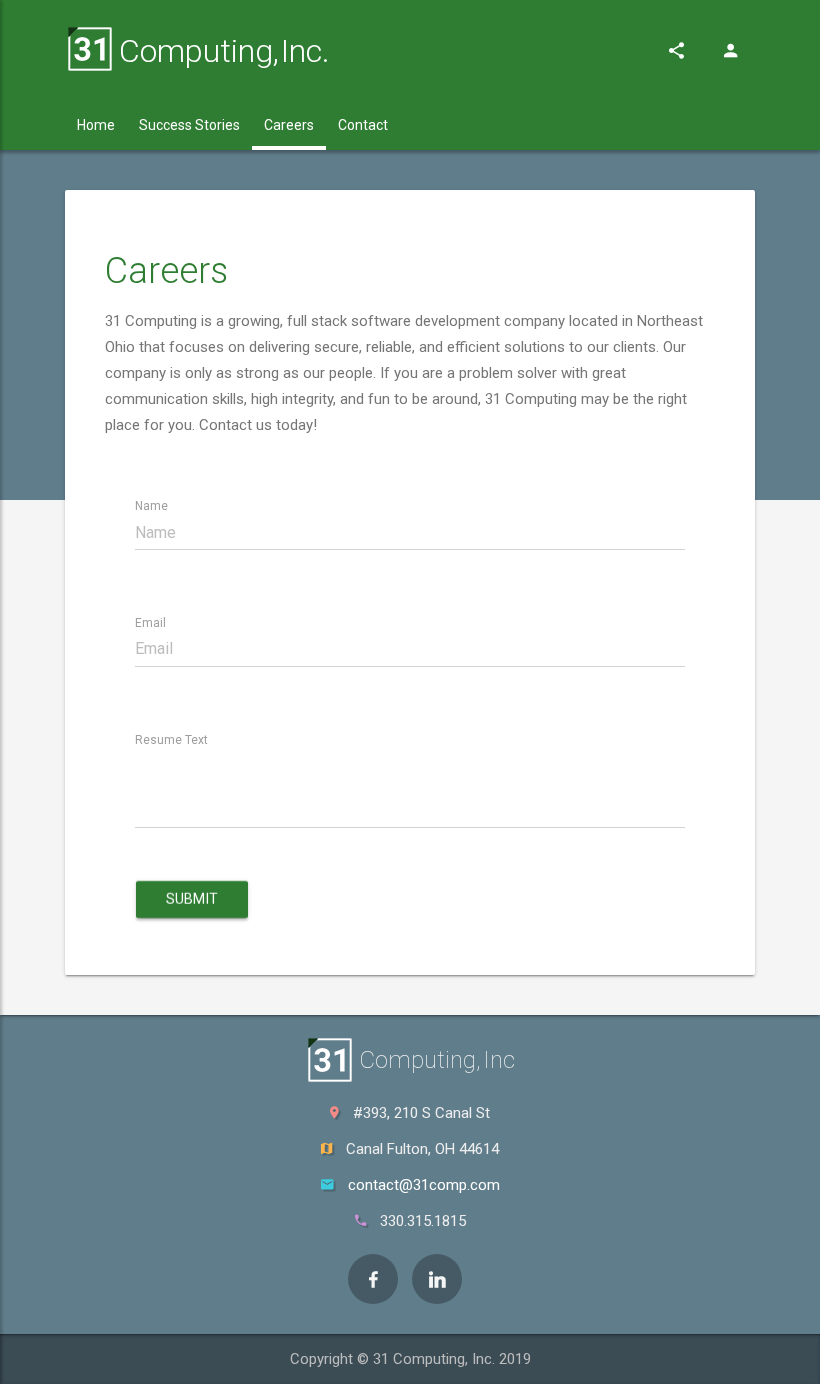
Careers (289, 125)
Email (150, 623)
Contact (363, 125)
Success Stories (189, 125)
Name (151, 506)
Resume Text (171, 740)
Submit (192, 899)
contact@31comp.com (424, 1185)
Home (96, 125)
